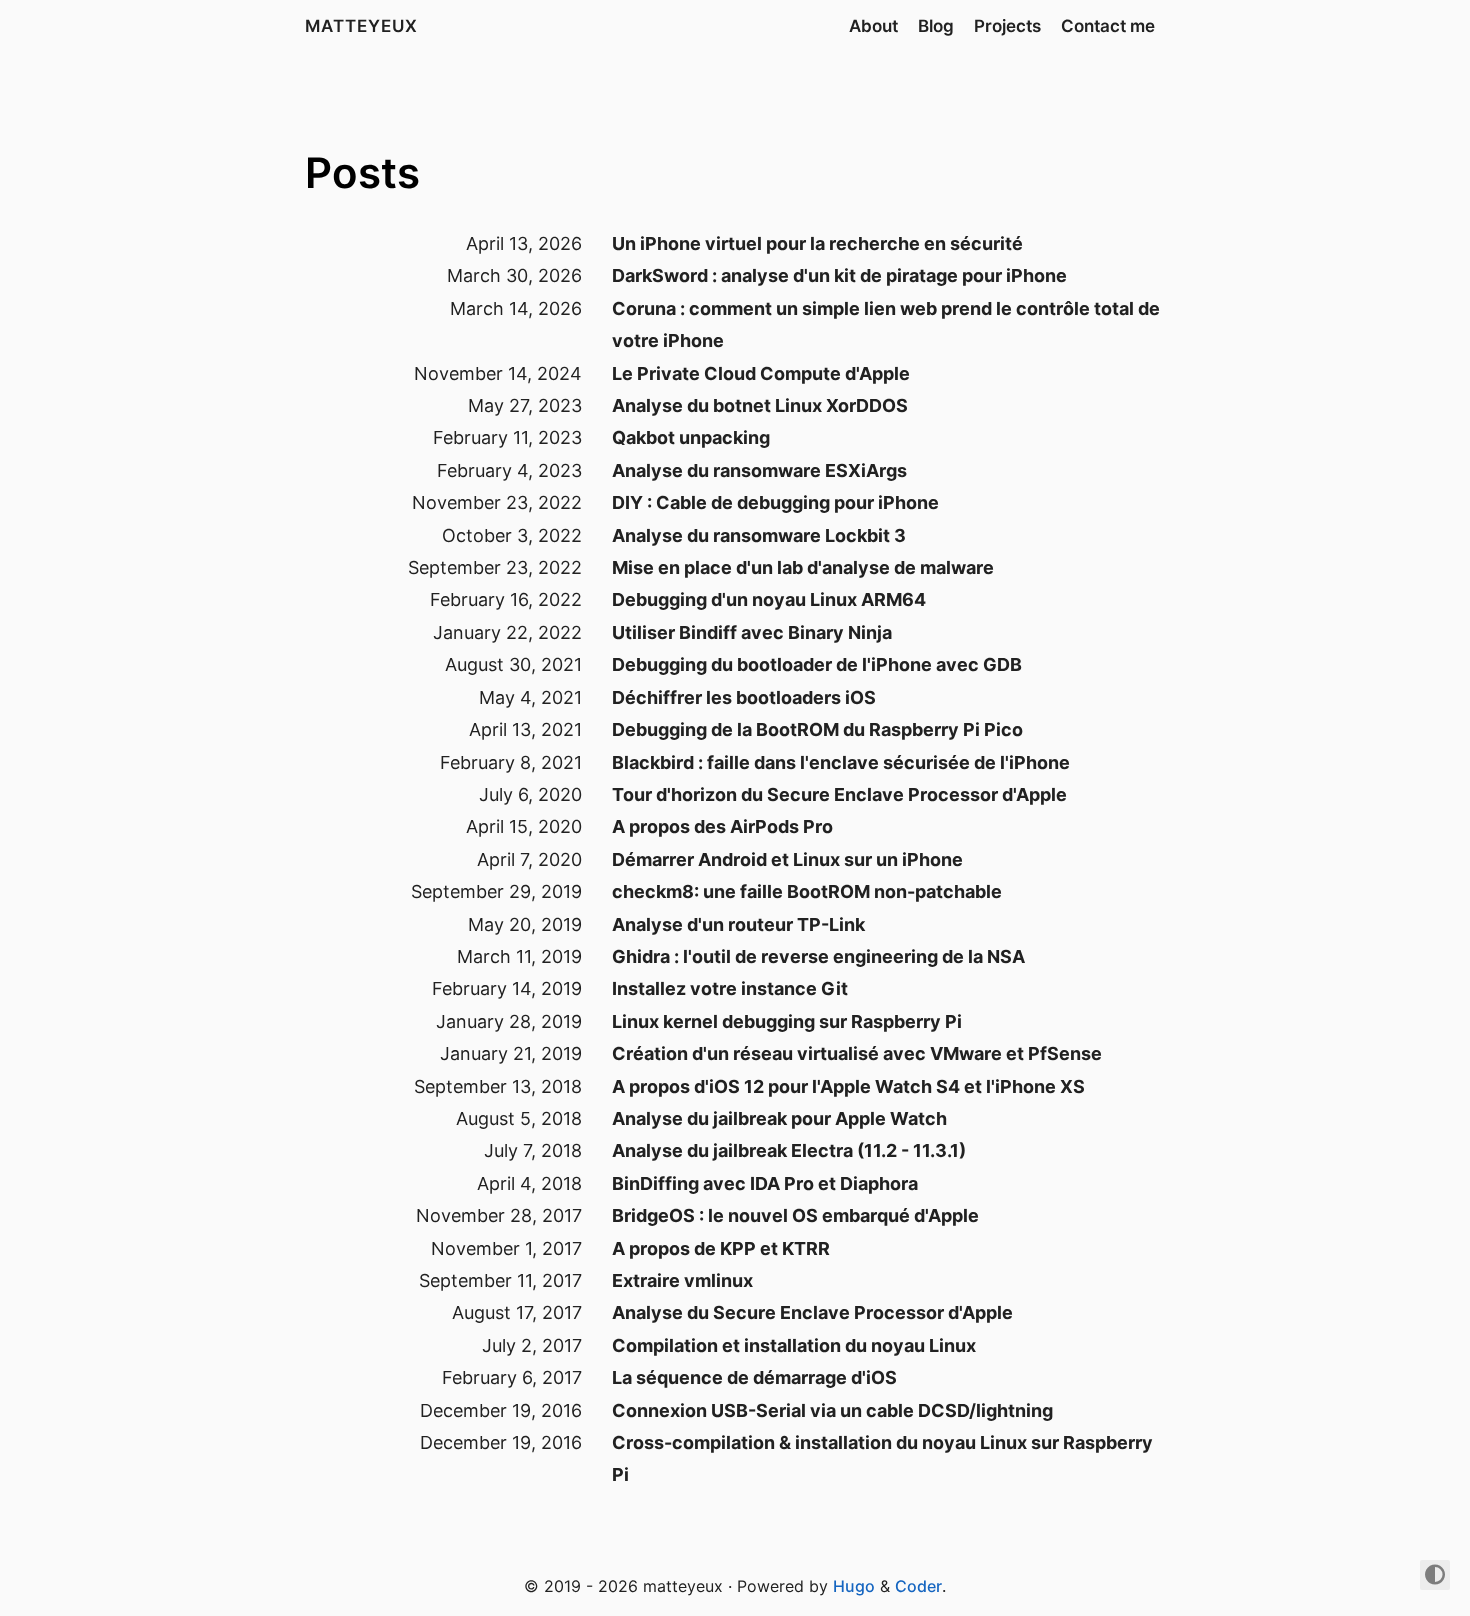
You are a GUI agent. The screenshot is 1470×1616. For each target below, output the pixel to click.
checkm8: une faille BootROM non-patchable (807, 891)
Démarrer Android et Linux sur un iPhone (787, 859)
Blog (936, 26)
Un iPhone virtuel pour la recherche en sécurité (817, 243)
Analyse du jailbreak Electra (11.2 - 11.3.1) (789, 1150)
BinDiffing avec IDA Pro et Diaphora (765, 1183)
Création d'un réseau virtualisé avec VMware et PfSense (857, 1053)
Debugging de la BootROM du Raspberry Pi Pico (817, 729)
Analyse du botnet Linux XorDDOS (760, 405)
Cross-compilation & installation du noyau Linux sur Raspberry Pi (882, 1458)
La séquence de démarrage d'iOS (754, 1377)
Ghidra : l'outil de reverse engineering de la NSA (818, 956)
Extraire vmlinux (682, 1280)
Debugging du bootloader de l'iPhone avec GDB (817, 664)
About (873, 26)
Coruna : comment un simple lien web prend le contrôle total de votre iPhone (886, 324)
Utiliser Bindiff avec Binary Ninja (752, 632)
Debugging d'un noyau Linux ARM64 (769, 599)
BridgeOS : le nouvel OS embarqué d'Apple (795, 1215)
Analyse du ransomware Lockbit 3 (759, 535)
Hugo (854, 1586)
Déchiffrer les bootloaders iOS (744, 697)
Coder (918, 1586)
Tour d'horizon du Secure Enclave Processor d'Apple (839, 794)
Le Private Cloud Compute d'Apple (761, 373)
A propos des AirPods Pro (722, 826)
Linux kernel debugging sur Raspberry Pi (787, 1021)
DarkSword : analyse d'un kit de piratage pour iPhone (839, 275)
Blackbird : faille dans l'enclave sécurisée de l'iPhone (841, 762)
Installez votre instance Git (730, 988)
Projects (1007, 26)
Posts (362, 172)
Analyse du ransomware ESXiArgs (759, 470)
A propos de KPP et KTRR (721, 1248)
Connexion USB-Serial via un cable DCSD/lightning (832, 1410)
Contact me (1108, 26)
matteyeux (361, 26)
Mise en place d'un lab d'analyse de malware (803, 567)
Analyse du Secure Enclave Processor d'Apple (812, 1312)
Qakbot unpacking (691, 437)
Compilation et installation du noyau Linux (794, 1345)
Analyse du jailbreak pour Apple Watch (779, 1118)
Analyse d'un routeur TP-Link (738, 924)
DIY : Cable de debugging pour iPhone (775, 502)
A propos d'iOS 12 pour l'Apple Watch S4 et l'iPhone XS (848, 1086)
